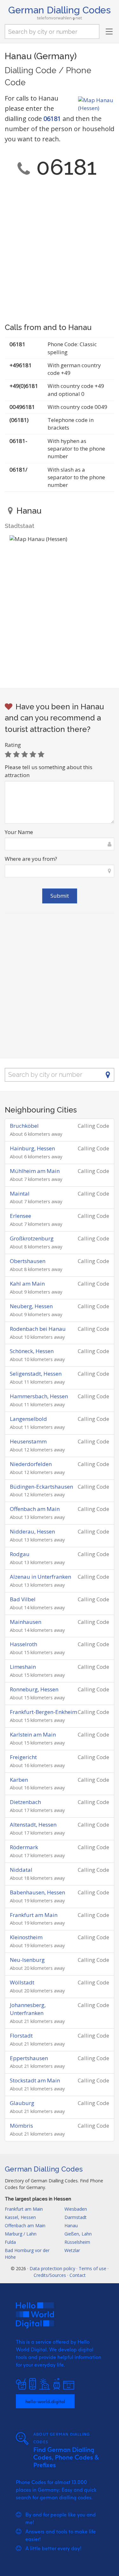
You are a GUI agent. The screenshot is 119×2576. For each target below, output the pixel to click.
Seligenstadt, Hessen (36, 1374)
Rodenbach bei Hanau (38, 1329)
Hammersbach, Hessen (39, 1396)
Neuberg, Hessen (31, 1306)
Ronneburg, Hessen (34, 1689)
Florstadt (21, 2036)
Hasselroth (23, 1644)
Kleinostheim (26, 1937)
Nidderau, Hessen (32, 1531)
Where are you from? (31, 859)
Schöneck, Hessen (32, 1351)
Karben (19, 1780)
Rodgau (20, 1554)
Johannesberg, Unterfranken (28, 2009)
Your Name (19, 832)
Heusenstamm (28, 1441)
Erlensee (20, 1216)
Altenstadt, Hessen (33, 1825)
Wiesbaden (76, 2209)
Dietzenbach (25, 1802)
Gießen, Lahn (78, 2234)
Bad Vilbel (23, 1599)
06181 (52, 119)
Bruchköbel (24, 1126)
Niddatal (21, 1870)
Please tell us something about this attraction (49, 771)
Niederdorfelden (31, 1464)
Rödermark (24, 1847)
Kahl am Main (27, 1284)
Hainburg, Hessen (32, 1148)
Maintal (20, 1193)
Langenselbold (28, 1419)
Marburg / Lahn (21, 2234)
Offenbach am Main (35, 1509)
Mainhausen (26, 1622)
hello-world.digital (45, 2401)
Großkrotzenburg (32, 1238)
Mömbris (21, 2126)
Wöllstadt (22, 1982)
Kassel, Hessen (20, 2217)
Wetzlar (72, 2250)
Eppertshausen (29, 2058)
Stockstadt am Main (35, 2080)
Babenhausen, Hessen (37, 1892)
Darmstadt (76, 2217)
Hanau (71, 2225)
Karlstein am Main (33, 1734)
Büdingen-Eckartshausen (41, 1487)
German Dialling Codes (60, 10)
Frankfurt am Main (34, 1915)
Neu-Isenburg (27, 1960)
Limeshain (23, 1667)
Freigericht (23, 1757)
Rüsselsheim (77, 2242)
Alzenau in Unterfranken (40, 1577)
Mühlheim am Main (35, 1171)
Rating (13, 745)
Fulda (10, 2242)
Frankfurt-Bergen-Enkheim (43, 1712)
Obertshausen (28, 1261)
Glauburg (22, 2103)
